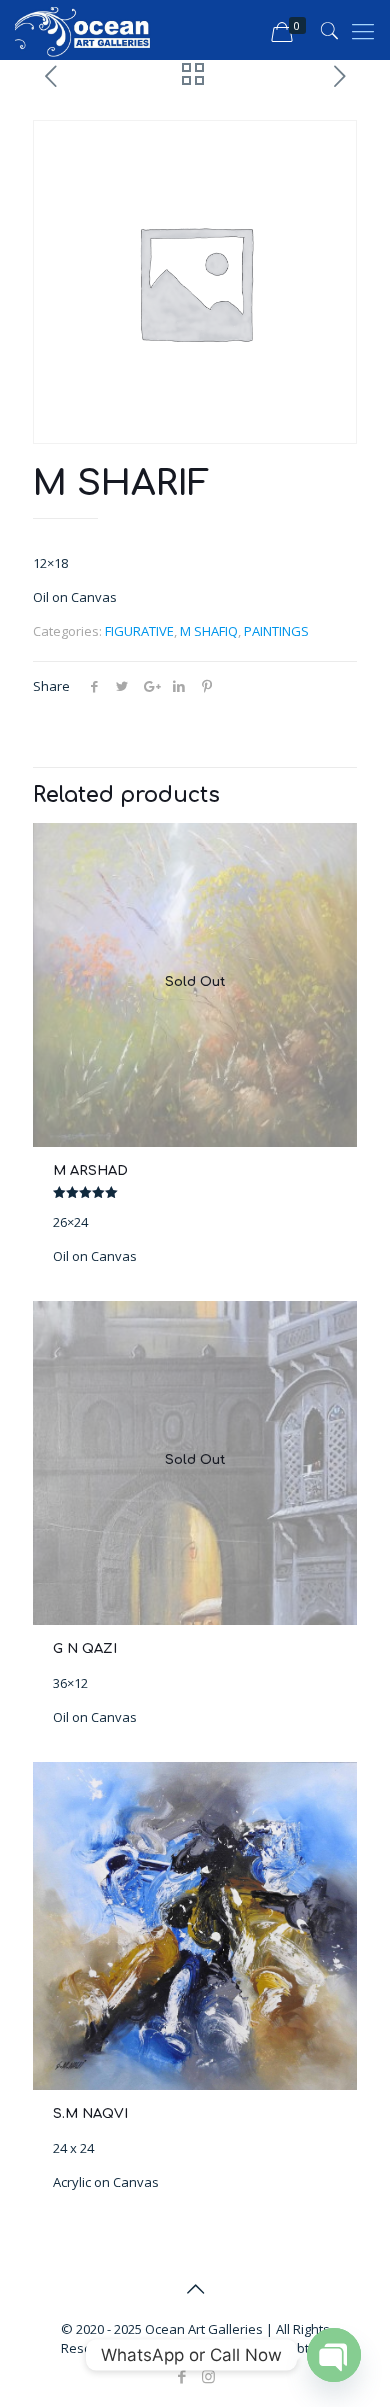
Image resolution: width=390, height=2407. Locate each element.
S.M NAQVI (90, 2114)
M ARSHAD (90, 1171)
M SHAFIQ (209, 631)
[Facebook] (181, 2376)
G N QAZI (85, 1649)
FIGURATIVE (139, 631)
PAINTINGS (276, 631)
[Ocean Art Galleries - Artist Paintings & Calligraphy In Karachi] (83, 30)
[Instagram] (208, 2376)
